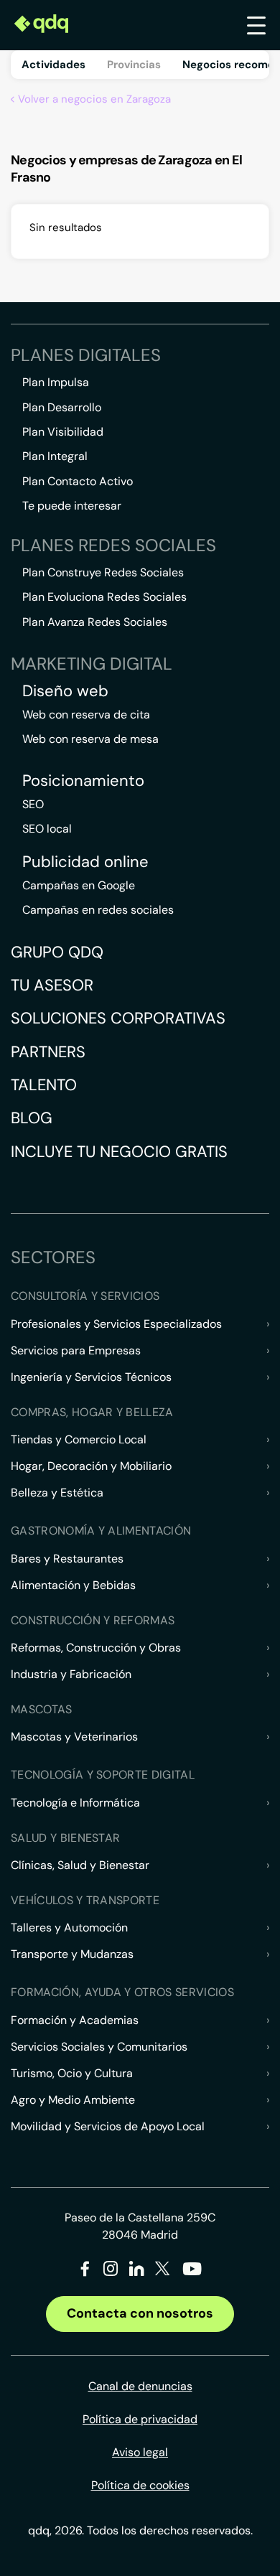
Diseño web (65, 691)
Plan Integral (55, 456)
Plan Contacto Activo (78, 481)
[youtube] (192, 2274)
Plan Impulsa (56, 382)
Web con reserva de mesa (90, 739)
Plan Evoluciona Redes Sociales (104, 597)
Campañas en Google (79, 885)
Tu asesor (52, 985)
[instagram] (111, 2271)
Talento (44, 1085)
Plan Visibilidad (63, 432)
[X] (163, 2271)
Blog (32, 1118)
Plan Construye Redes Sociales (103, 572)
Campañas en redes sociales (98, 910)
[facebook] (85, 2271)
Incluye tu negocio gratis (119, 1152)
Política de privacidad (140, 2419)
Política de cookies (140, 2485)
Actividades (53, 65)
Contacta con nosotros (140, 2313)
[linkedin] (137, 2271)
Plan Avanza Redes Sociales (95, 622)
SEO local (47, 829)
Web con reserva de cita (86, 715)
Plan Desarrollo (62, 407)
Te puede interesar (72, 506)
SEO (33, 804)
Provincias (134, 65)
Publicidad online (85, 862)
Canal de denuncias (140, 2386)
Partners (48, 1052)
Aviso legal (140, 2452)
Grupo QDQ (57, 952)
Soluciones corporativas (118, 1018)
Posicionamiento (83, 781)
